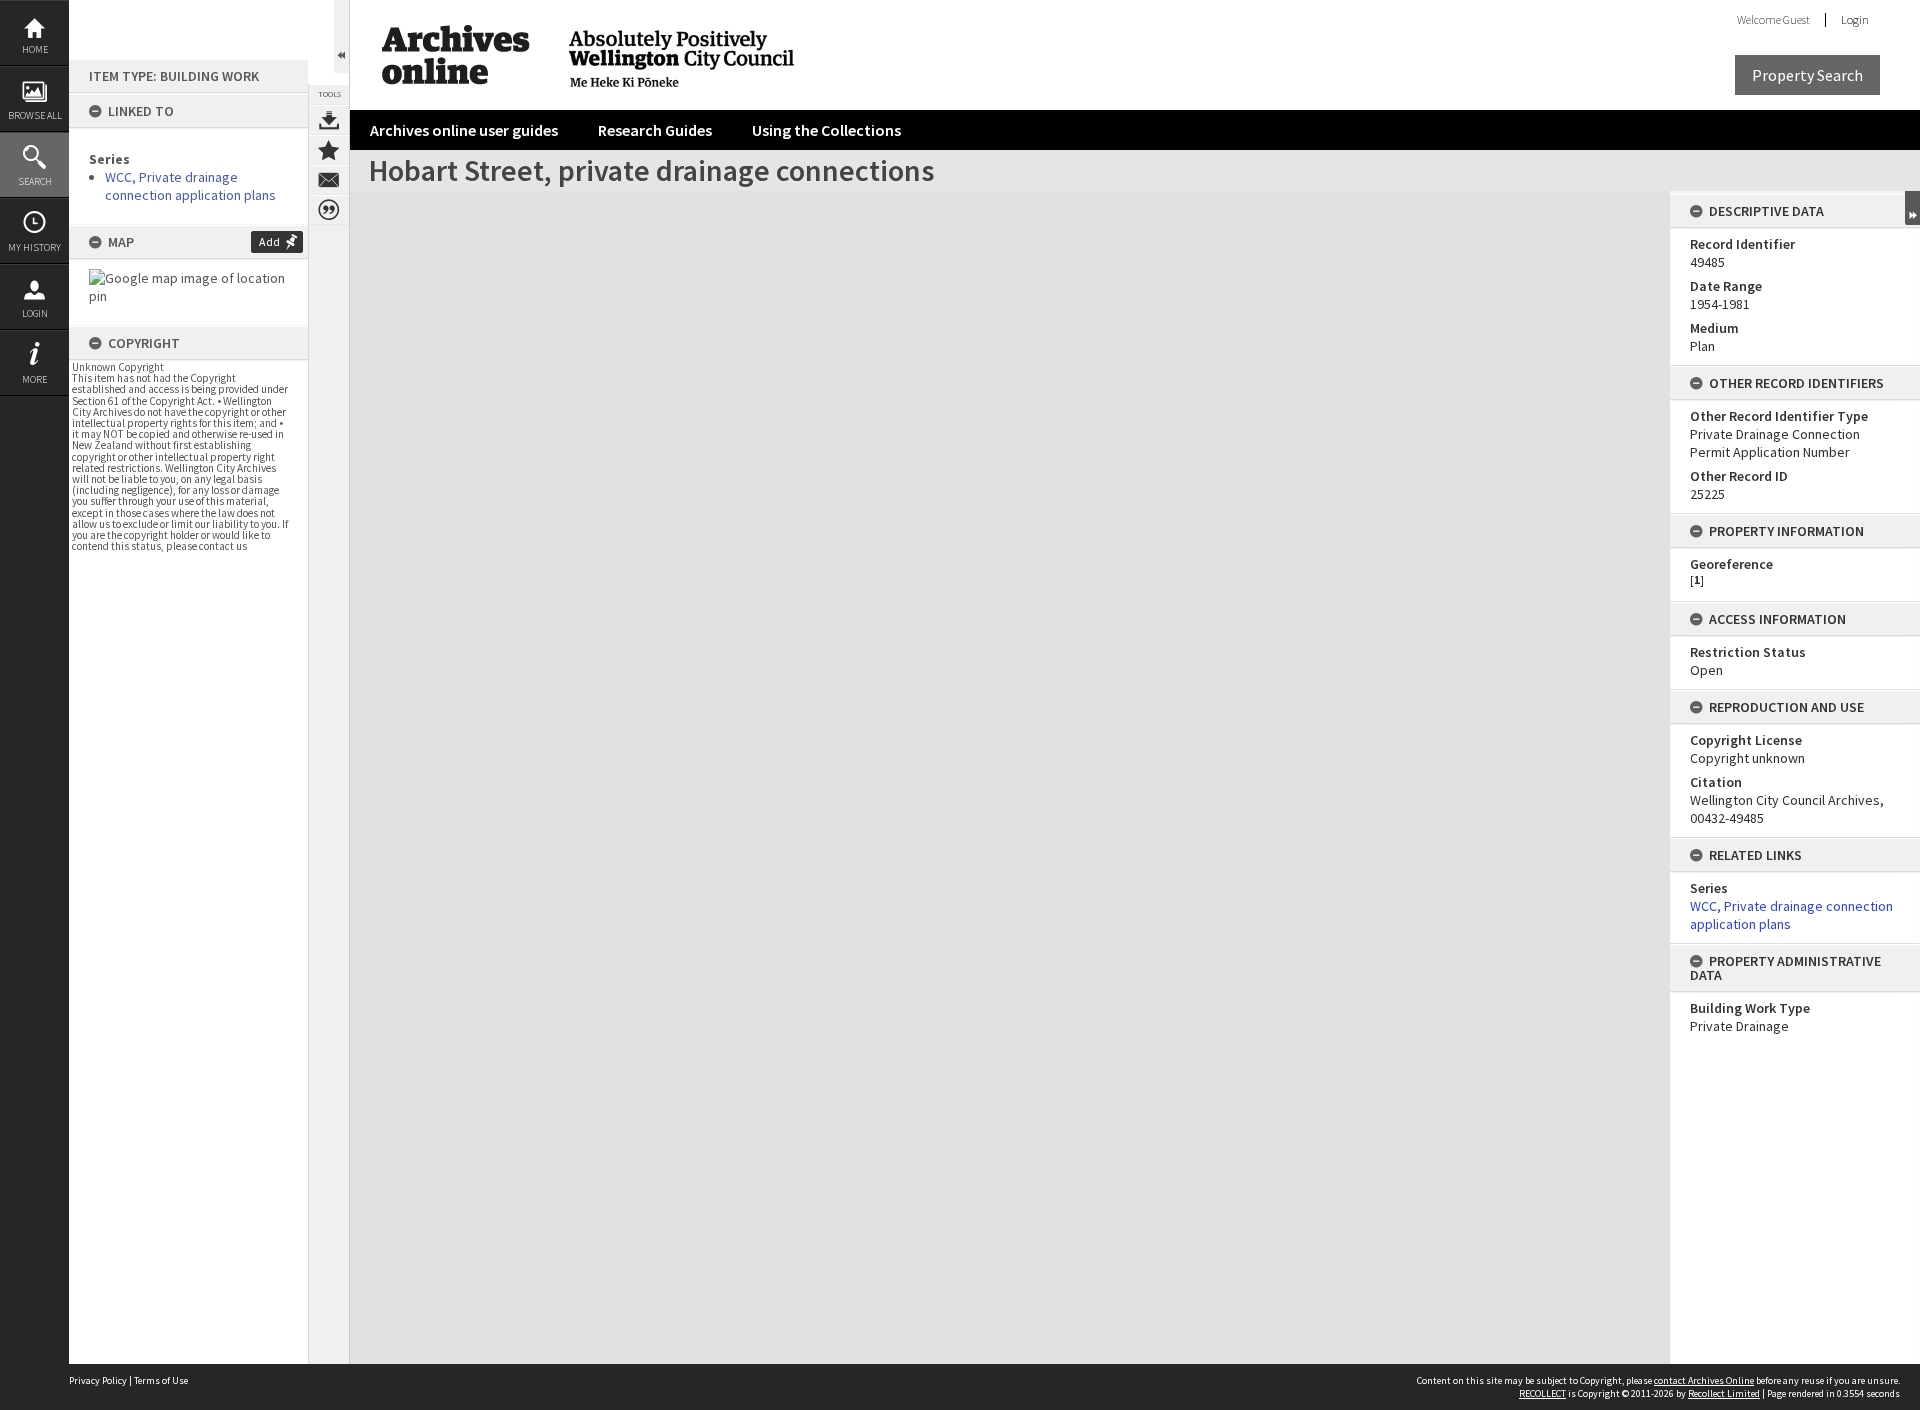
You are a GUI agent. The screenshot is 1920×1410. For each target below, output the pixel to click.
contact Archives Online (1704, 1380)
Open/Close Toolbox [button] (341, 36)
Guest (1796, 19)
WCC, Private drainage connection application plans (190, 186)
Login (35, 313)
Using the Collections (826, 130)
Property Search (1807, 75)
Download (329, 120)
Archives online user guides (464, 130)
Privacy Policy (98, 1380)
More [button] (34, 379)
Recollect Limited (1724, 1393)
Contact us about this (329, 180)
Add (269, 241)
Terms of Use (161, 1380)
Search (35, 181)
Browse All (35, 115)
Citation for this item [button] (329, 210)
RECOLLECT (1542, 1393)
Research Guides (655, 130)
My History (34, 247)
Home (35, 49)
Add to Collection (329, 150)
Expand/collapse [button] (1912, 208)
